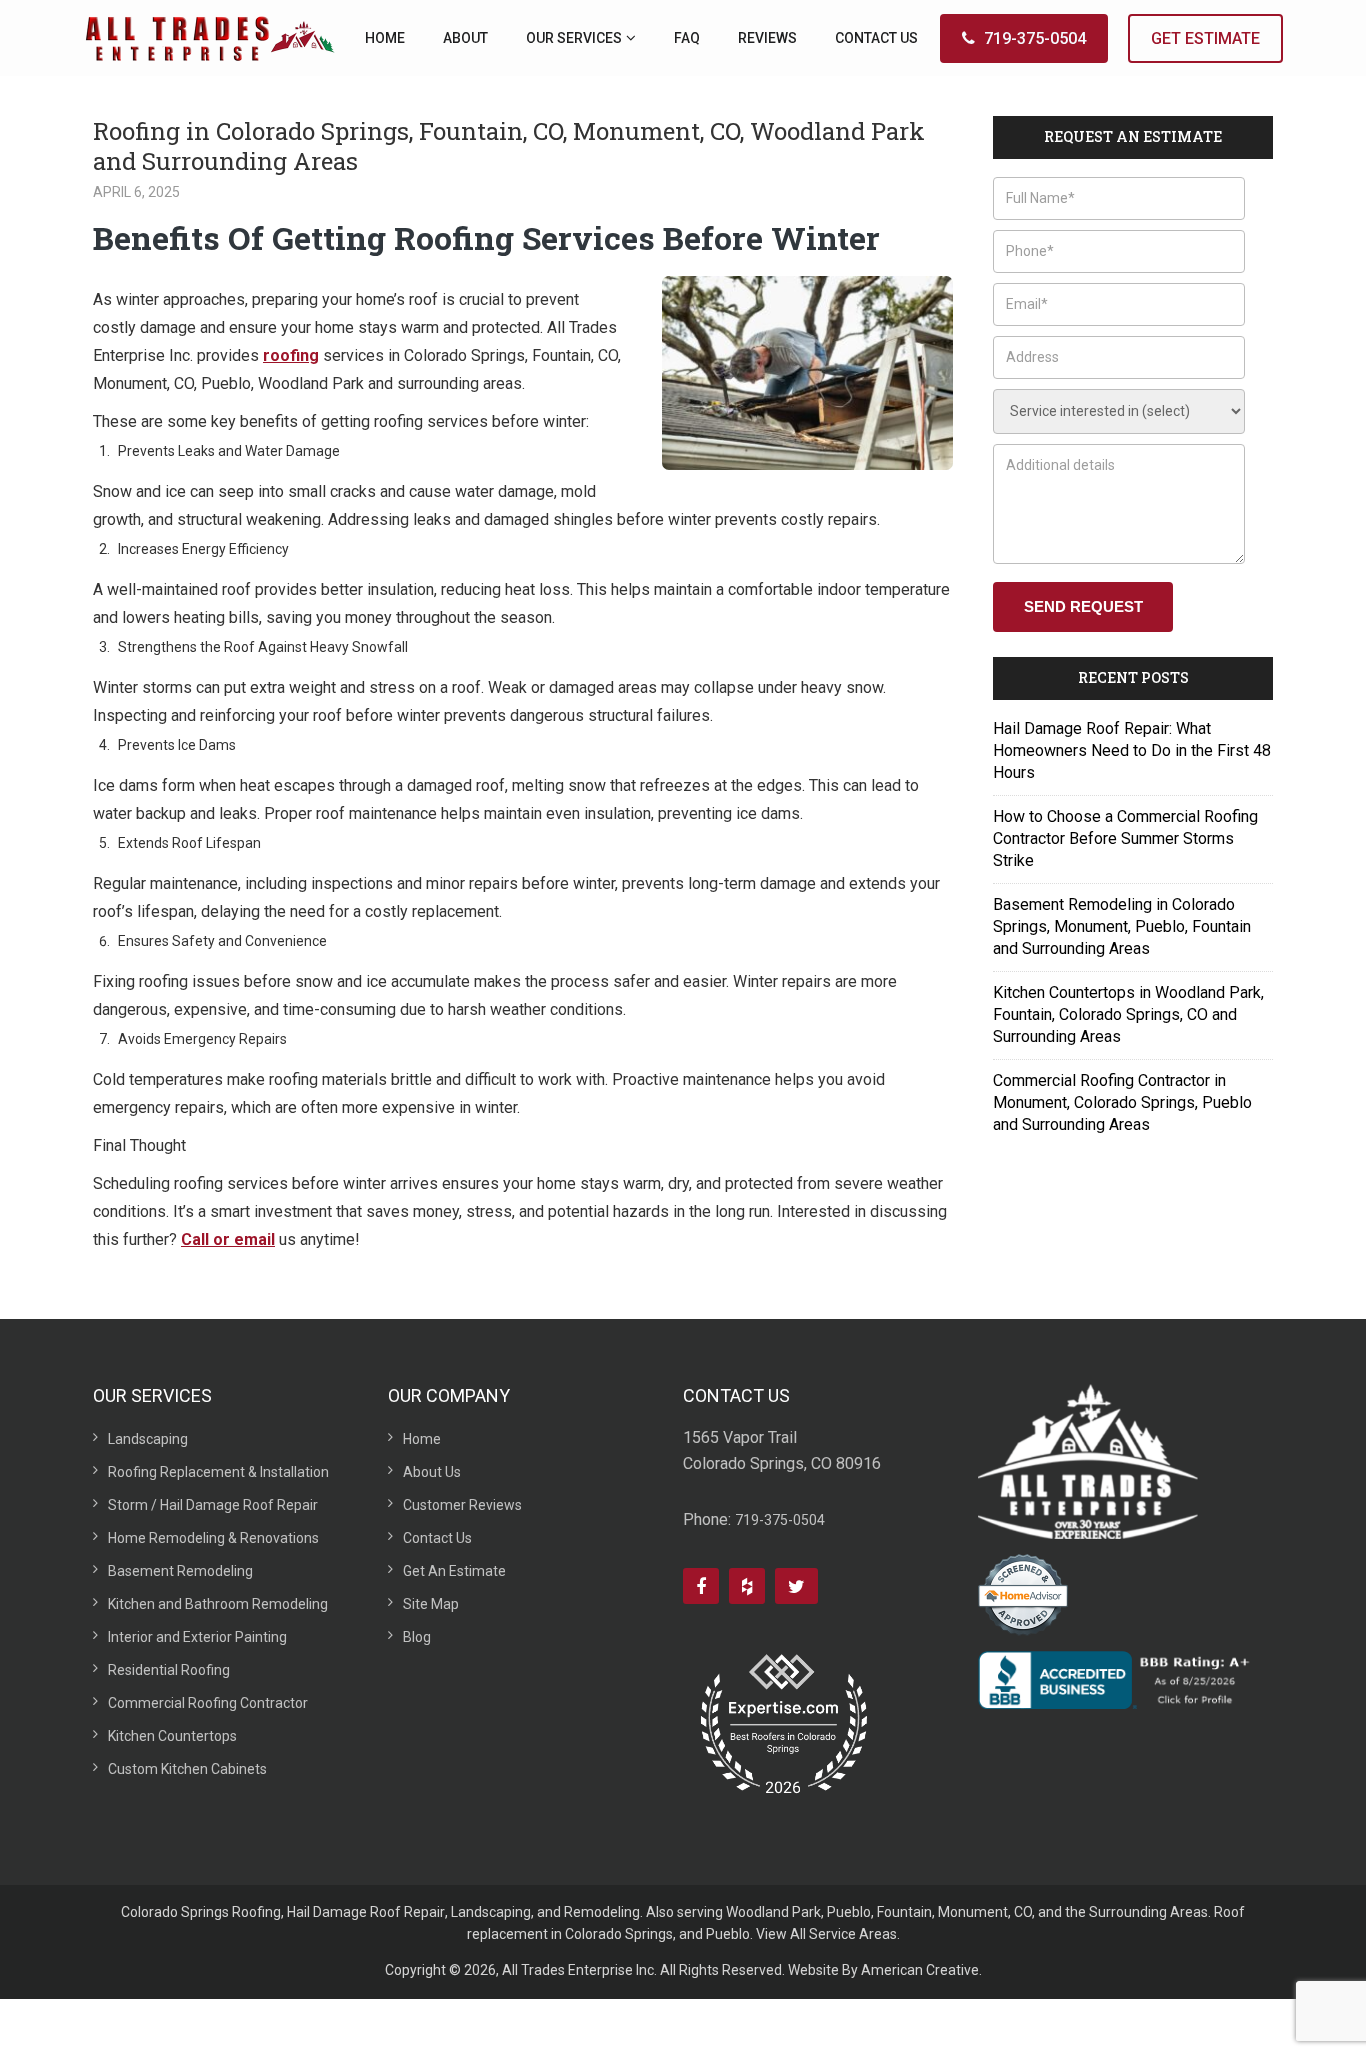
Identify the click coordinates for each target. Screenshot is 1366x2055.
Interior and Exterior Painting (197, 1637)
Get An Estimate (454, 1571)
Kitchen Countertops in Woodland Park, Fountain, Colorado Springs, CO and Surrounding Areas (1128, 1014)
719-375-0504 (1035, 38)
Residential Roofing (169, 1670)
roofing (291, 355)
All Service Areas (843, 1934)
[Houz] (747, 1586)
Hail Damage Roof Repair (366, 1912)
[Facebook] (701, 1586)
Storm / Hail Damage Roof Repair (213, 1505)
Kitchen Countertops (172, 1736)
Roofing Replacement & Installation (218, 1472)
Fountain (904, 1912)
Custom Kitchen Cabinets (187, 1769)
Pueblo (849, 1912)
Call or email (228, 1239)
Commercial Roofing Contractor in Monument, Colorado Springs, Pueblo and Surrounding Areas (1122, 1102)
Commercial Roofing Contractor (208, 1703)
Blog (417, 1637)
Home (422, 1439)
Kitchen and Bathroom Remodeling (218, 1604)
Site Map (431, 1604)
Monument (973, 1912)
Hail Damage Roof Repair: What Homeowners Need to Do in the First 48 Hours (1132, 750)
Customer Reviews (462, 1505)
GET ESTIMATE (1205, 38)
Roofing (256, 1912)
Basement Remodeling (180, 1571)
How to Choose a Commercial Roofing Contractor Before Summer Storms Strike (1125, 838)
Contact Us (437, 1538)
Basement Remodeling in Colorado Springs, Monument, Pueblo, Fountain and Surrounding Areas (1122, 926)
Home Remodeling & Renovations (213, 1538)
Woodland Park (773, 1912)
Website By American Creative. (885, 1970)
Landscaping (148, 1439)
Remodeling (602, 1912)
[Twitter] (796, 1586)
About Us (432, 1472)
